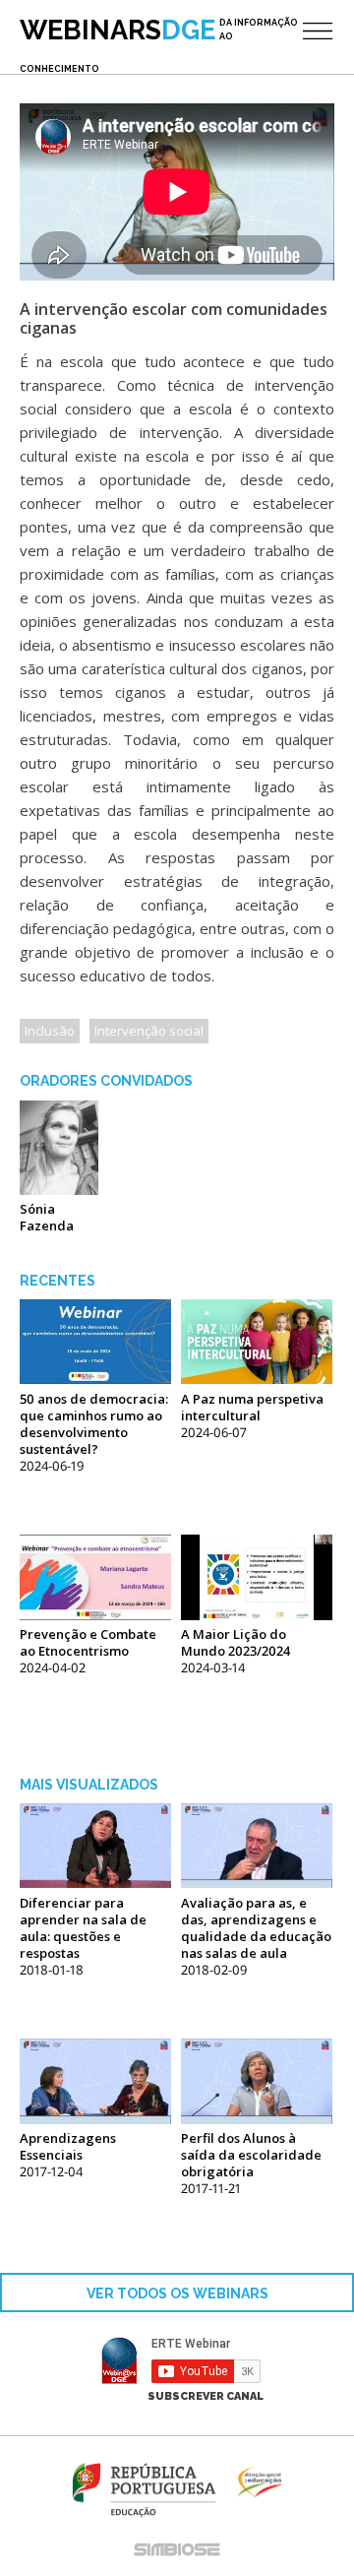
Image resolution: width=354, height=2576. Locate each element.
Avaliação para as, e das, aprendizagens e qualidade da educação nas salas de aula (256, 1928)
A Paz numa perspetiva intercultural (252, 1407)
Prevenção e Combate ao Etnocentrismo (88, 1642)
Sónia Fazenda (47, 1217)
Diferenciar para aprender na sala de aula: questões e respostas (83, 1928)
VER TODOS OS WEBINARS (177, 2293)
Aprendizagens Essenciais (68, 2146)
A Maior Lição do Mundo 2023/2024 (236, 1642)
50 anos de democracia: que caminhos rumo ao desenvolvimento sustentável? (94, 1424)
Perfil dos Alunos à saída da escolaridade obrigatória (251, 2155)
